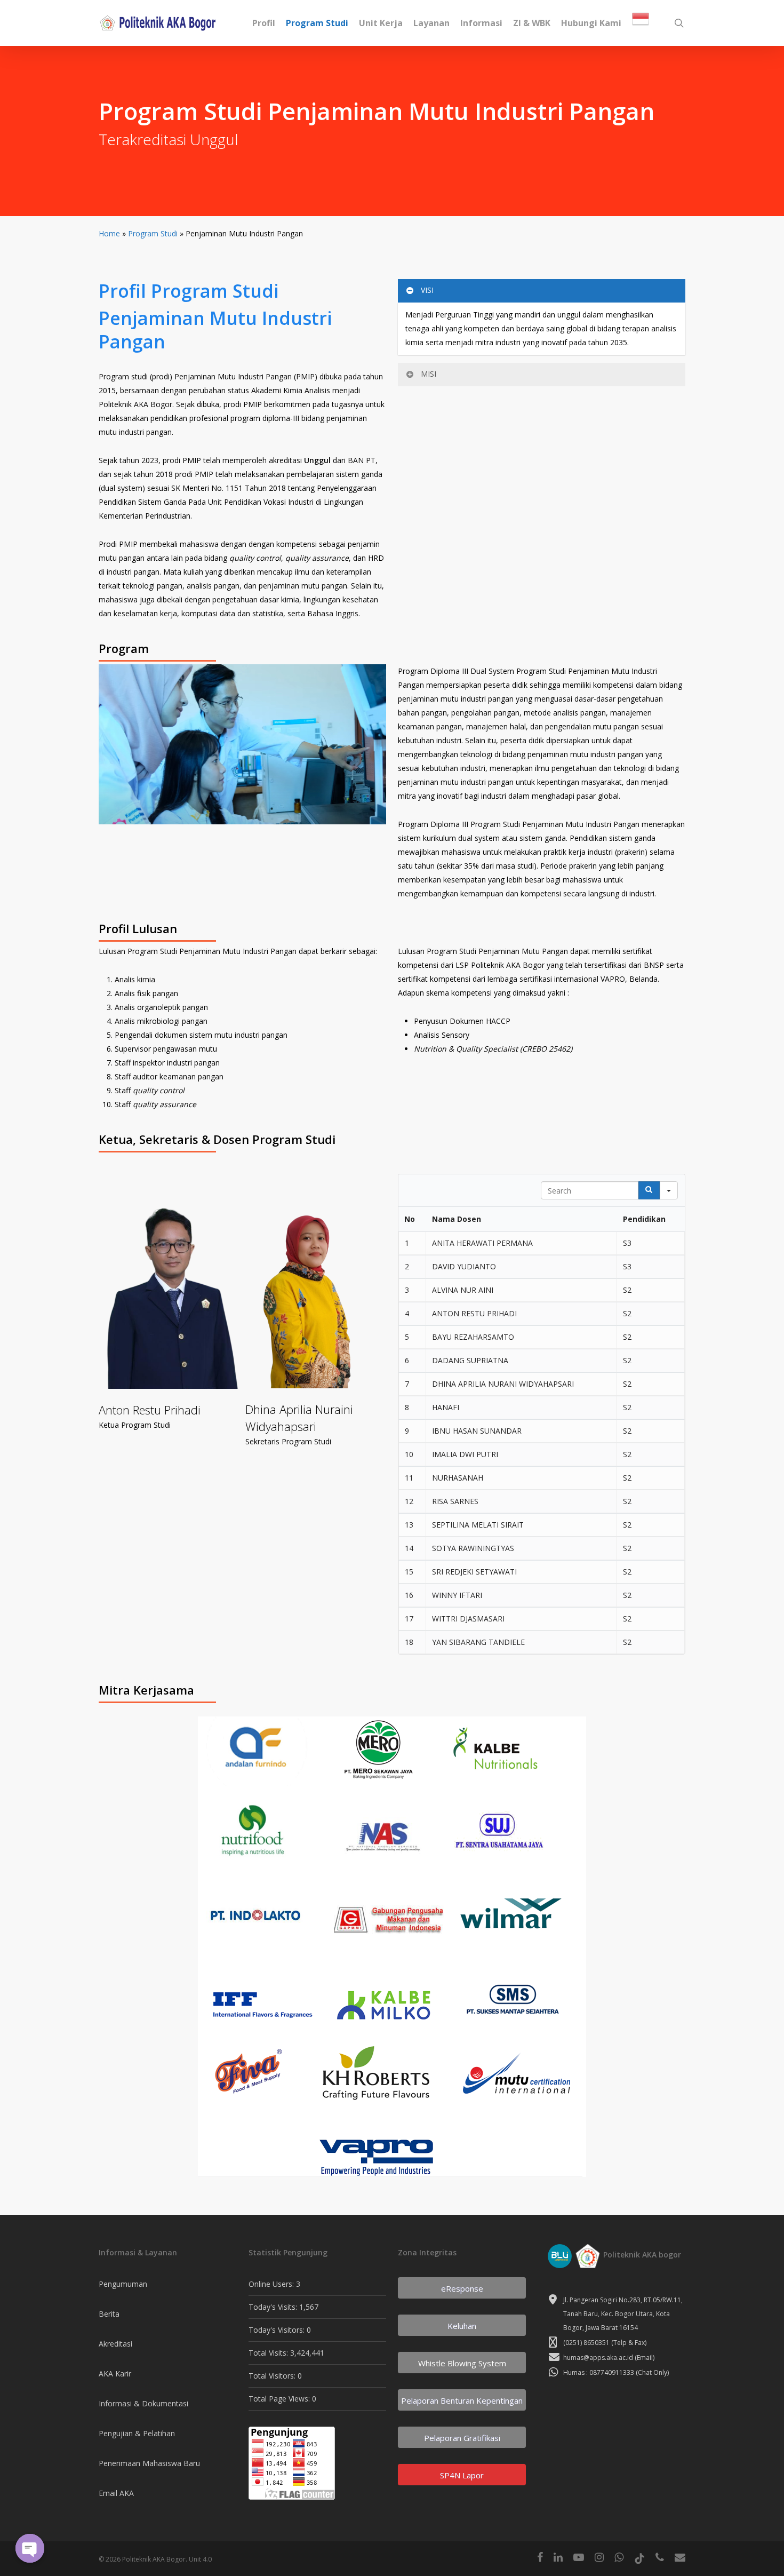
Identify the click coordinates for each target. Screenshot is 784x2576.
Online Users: (272, 2284)
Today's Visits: (274, 2307)
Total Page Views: (280, 2399)
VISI (427, 290)
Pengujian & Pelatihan (137, 2433)
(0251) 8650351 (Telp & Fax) (605, 2343)
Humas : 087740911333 (599, 2372)
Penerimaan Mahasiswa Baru (149, 2463)
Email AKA (116, 2493)
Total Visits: (269, 2353)
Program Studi (153, 233)
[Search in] (669, 1190)
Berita (109, 2314)
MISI (429, 374)
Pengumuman (123, 2284)
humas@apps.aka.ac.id (598, 2358)
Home (109, 233)
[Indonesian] (641, 23)
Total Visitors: (273, 2376)
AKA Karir (115, 2374)
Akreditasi (115, 2344)
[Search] (649, 1190)
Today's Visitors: (278, 2330)
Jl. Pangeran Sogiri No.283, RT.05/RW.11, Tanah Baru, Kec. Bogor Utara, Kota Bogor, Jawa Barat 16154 (623, 2314)
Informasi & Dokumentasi (143, 2403)
